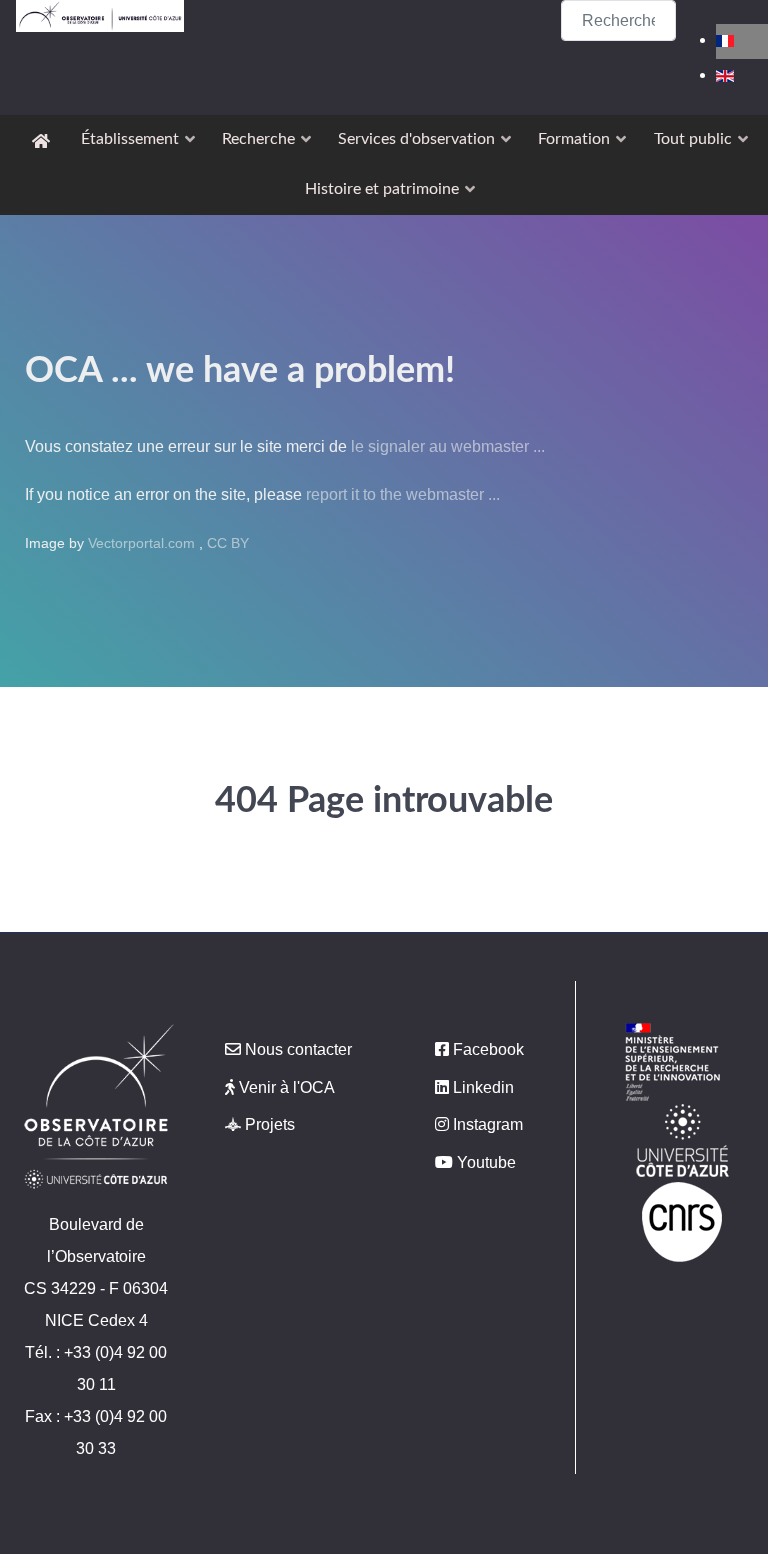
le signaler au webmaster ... (448, 446)
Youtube (486, 1162)
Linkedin (483, 1087)
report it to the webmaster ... (403, 494)
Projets (270, 1124)
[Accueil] (44, 140)
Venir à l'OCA (287, 1087)
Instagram (488, 1124)
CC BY (228, 543)
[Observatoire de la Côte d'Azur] (100, 16)
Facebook (488, 1049)
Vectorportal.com (143, 543)
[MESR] (672, 1061)
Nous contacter (298, 1049)
